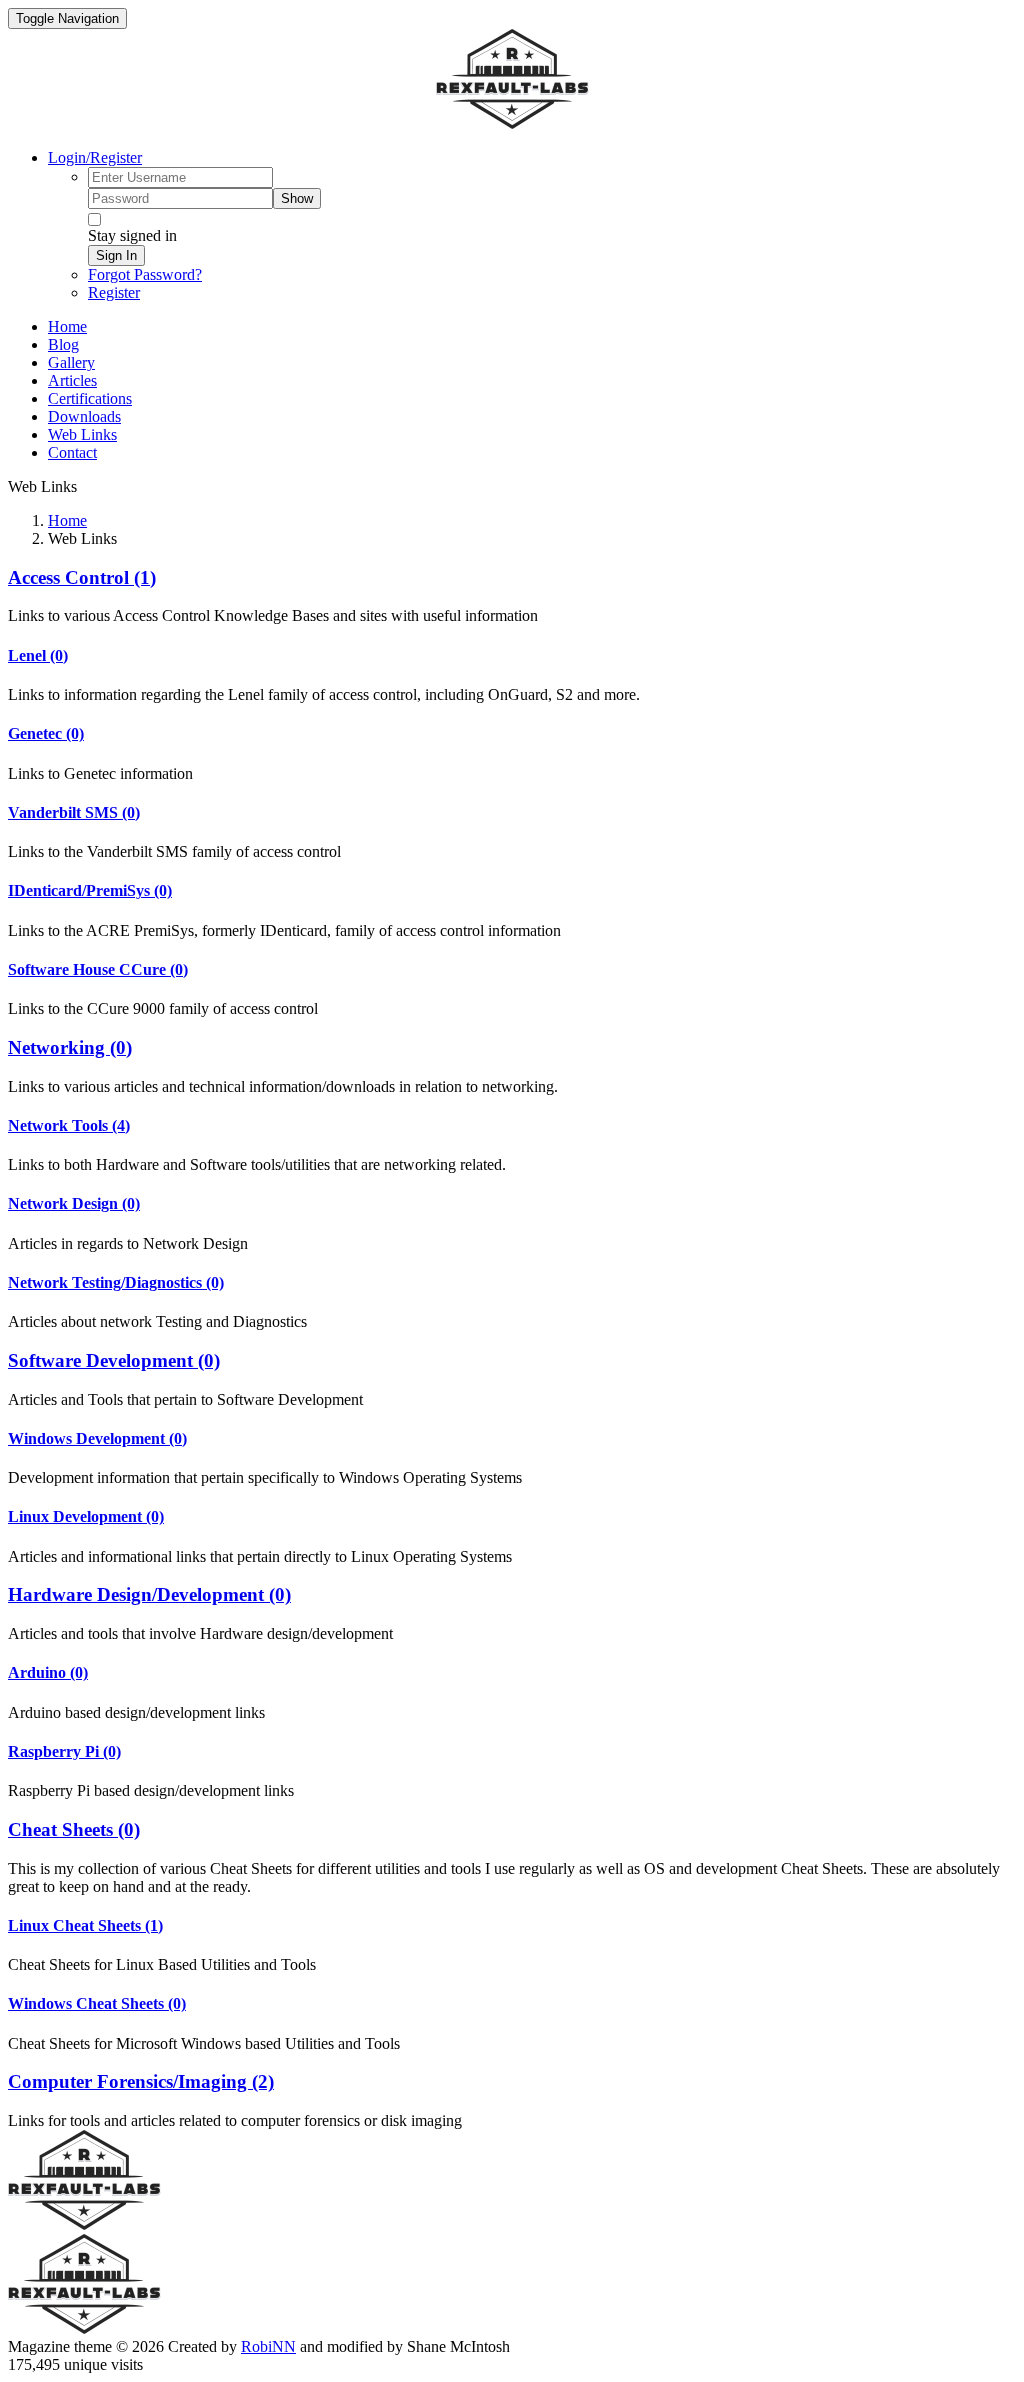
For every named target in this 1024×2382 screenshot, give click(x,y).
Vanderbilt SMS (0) (74, 812)
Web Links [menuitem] (82, 434)
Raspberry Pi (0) (64, 1751)
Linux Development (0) (86, 1516)
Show (297, 198)
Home (67, 520)
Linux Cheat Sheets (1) (85, 1925)
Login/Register (95, 157)
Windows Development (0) (97, 1438)
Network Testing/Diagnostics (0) (116, 1282)
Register (114, 292)
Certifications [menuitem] (90, 398)
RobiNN (268, 2346)
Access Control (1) (82, 577)
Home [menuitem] (67, 326)
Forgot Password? (145, 274)
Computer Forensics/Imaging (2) (141, 2081)
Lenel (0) (38, 655)
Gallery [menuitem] (71, 362)
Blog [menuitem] (63, 344)
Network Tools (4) (69, 1125)
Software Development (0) (114, 1360)
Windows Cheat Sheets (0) (97, 2003)
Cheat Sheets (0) (74, 1829)
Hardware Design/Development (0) (149, 1594)
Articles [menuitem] (72, 380)
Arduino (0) (48, 1672)
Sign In (116, 255)
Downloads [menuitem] (84, 416)
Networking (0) (70, 1047)
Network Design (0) (74, 1203)
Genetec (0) (46, 733)
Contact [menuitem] (72, 452)
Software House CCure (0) (98, 969)
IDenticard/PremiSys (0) (90, 890)
